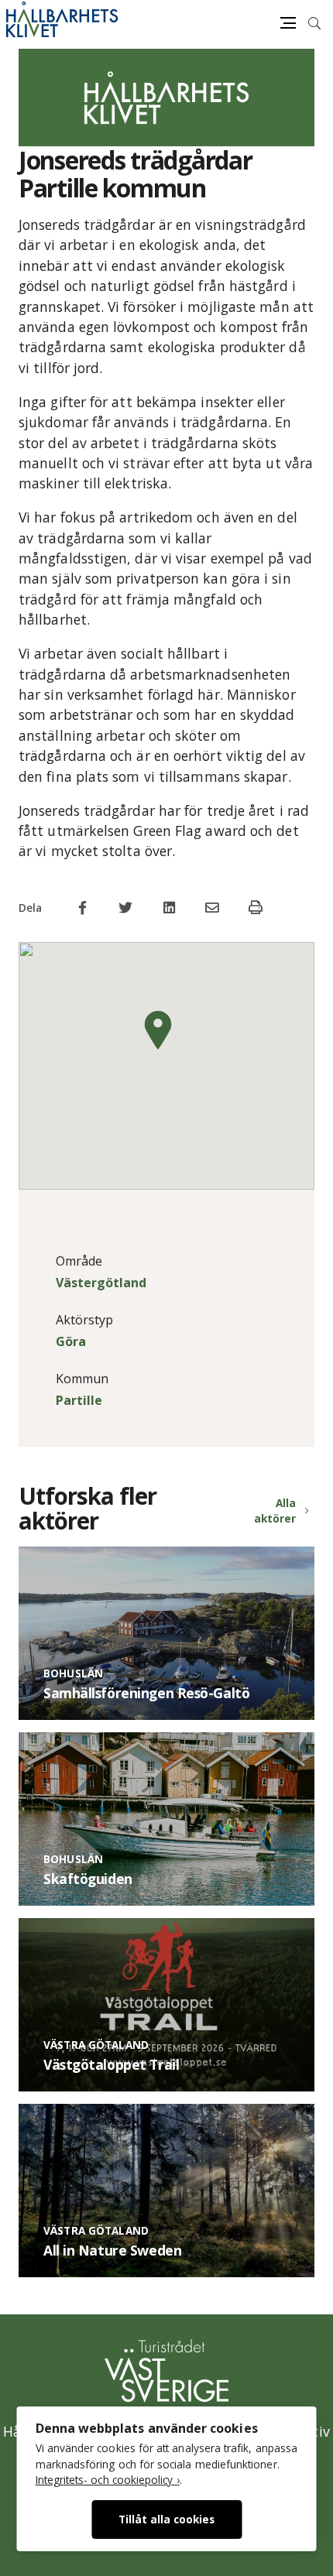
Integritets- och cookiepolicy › (108, 2480)
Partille (79, 1400)
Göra (71, 1341)
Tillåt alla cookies (166, 2519)
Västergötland (101, 1283)
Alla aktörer (275, 1511)
